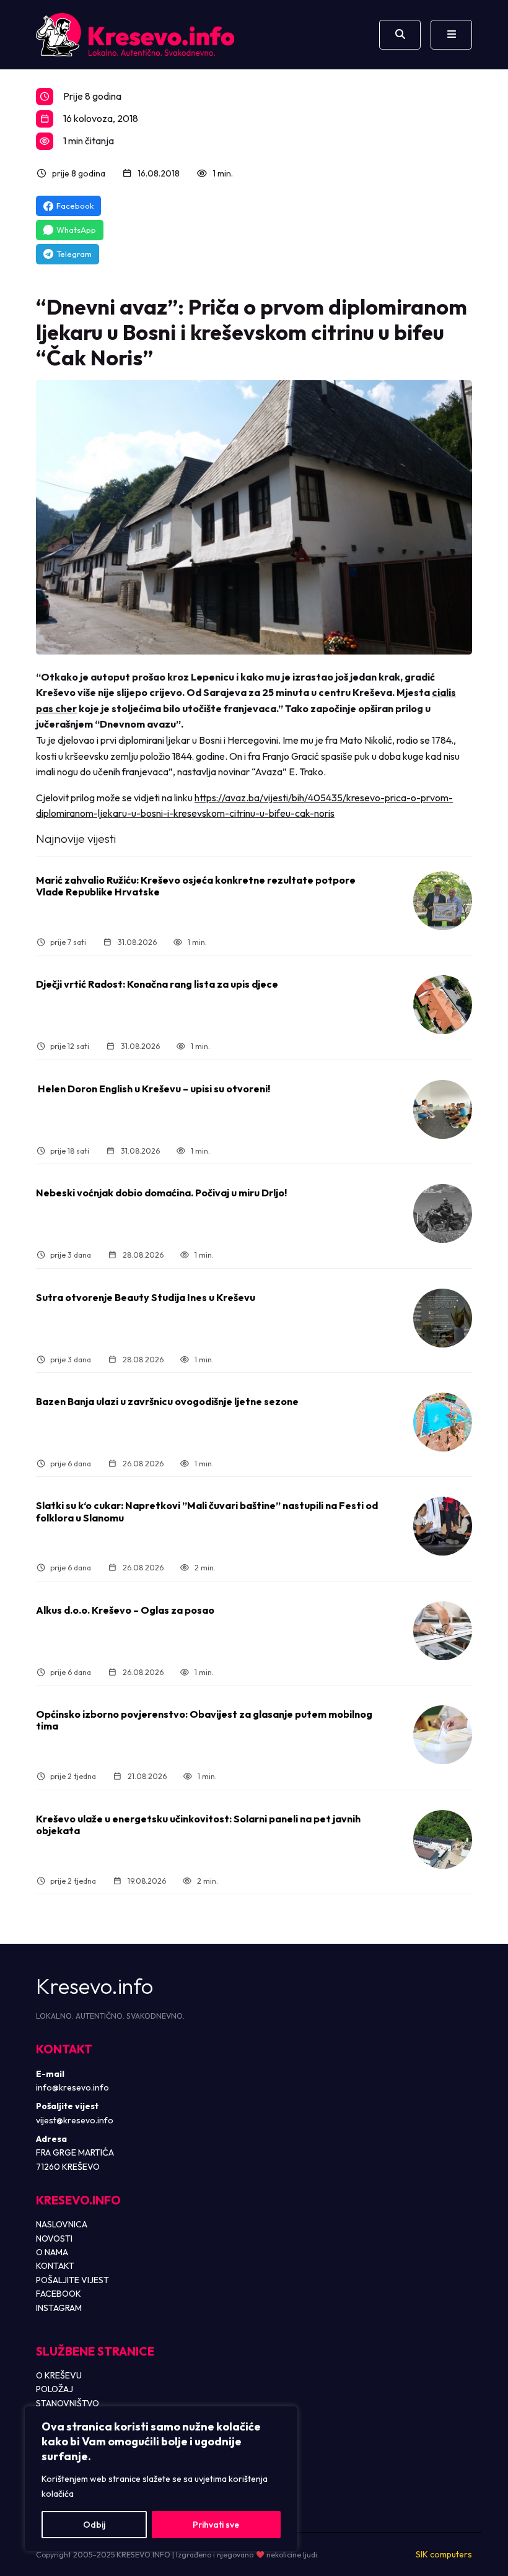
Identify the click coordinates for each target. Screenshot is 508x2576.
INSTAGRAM (59, 2308)
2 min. (205, 1568)
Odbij (94, 2525)
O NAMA (52, 2252)
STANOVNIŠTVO (68, 2403)
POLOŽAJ (55, 2389)
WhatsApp (76, 230)
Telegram (74, 254)
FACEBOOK (59, 2294)
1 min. (223, 173)
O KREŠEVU (59, 2375)
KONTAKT (55, 2266)
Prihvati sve (216, 2525)
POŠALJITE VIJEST (72, 2280)
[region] (161, 2479)
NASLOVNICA (62, 2224)
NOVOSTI (54, 2239)
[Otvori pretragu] (400, 35)
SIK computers (444, 2554)
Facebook (75, 206)
